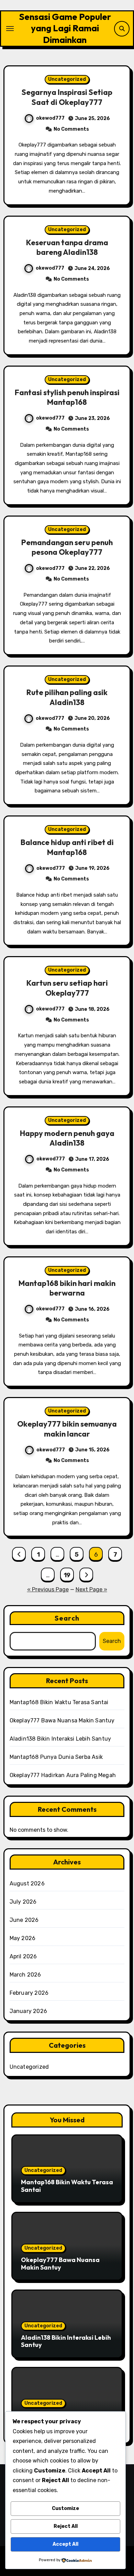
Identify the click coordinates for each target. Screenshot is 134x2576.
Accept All (65, 2544)
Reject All (66, 2526)
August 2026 (27, 1884)
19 (67, 1575)
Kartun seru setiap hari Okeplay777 (67, 988)
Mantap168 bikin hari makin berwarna (67, 1288)
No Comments (71, 129)
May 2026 (23, 1938)
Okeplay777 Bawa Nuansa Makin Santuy (62, 1720)
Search (67, 1618)
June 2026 (24, 1920)
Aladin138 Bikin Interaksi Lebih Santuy (60, 1739)
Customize (65, 2508)
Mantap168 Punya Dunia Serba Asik (56, 1757)
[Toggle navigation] (10, 29)
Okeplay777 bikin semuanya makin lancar (67, 1429)
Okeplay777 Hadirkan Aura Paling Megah (63, 1775)
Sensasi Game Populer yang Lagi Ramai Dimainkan (65, 28)
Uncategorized (67, 79)
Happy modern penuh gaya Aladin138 (67, 1138)
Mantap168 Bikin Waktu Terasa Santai (59, 1702)
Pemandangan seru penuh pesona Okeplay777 (67, 547)
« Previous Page (48, 1589)
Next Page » (91, 1589)
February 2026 (29, 1993)
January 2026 (28, 2011)
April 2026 (23, 1956)
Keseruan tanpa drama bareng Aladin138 (67, 247)
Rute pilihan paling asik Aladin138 (67, 697)
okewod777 (50, 118)
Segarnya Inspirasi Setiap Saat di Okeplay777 (67, 97)
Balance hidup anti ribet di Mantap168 (67, 847)
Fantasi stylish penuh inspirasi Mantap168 (67, 397)
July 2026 (23, 1902)
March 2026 (25, 1975)
